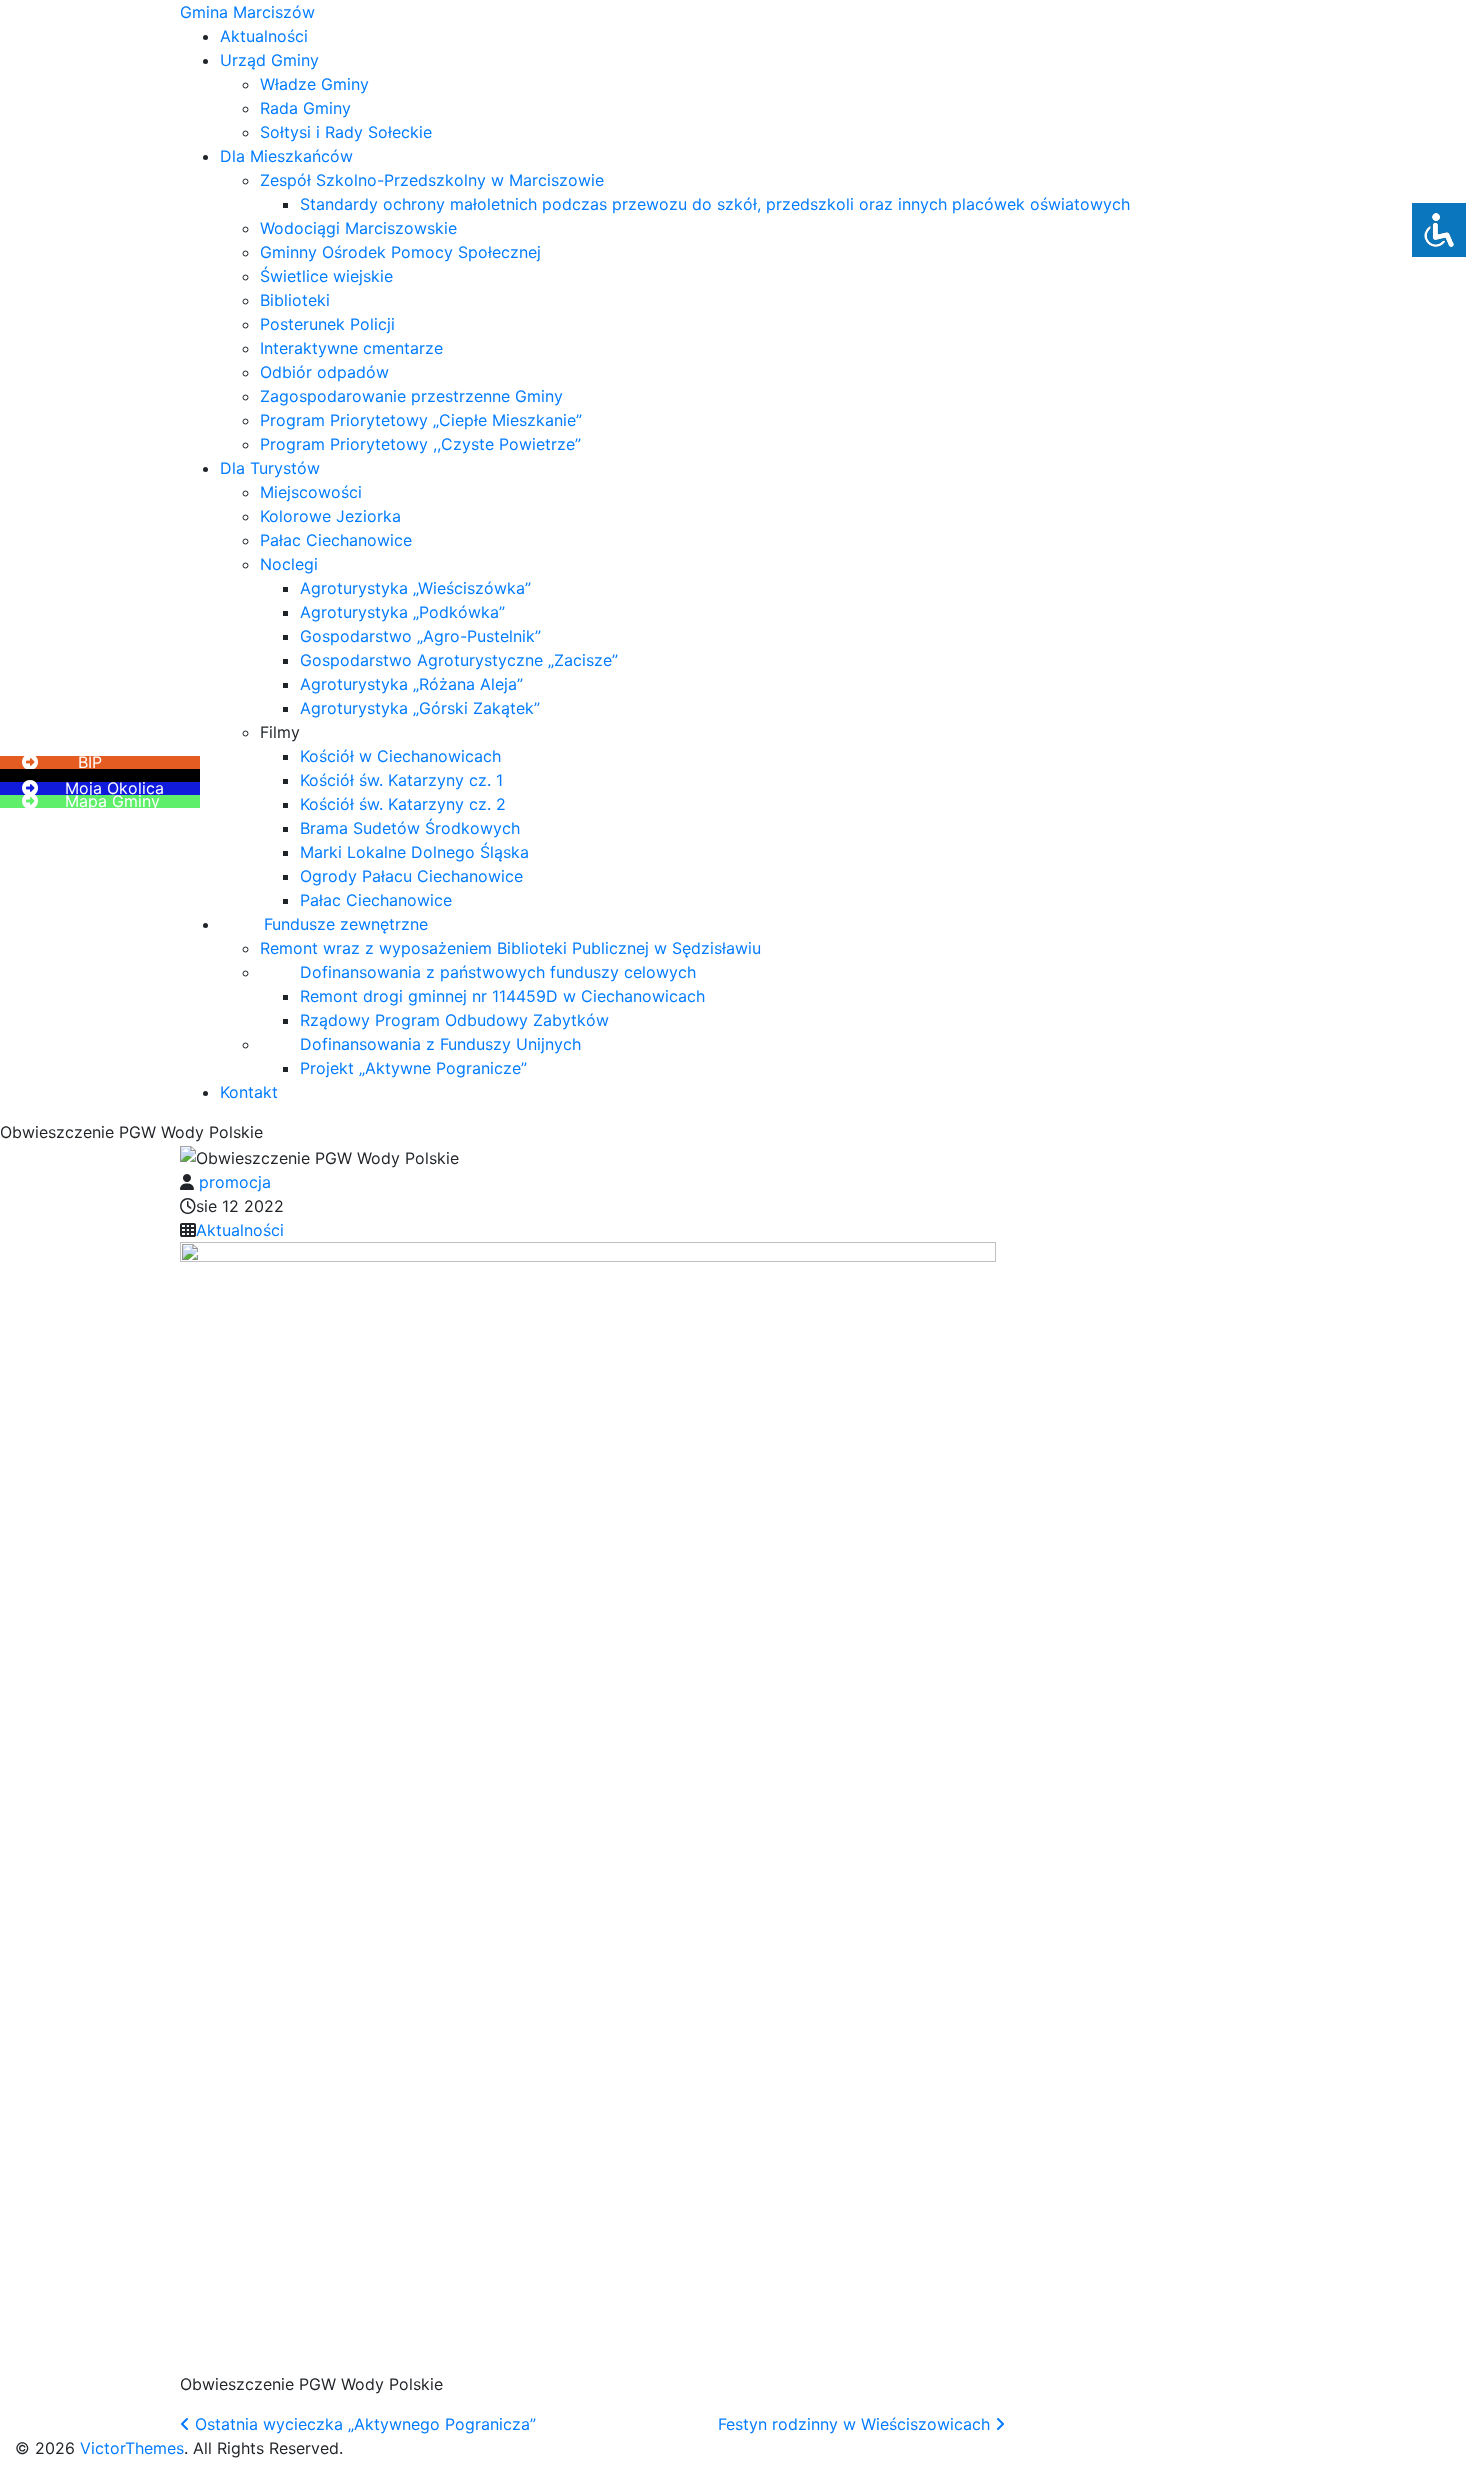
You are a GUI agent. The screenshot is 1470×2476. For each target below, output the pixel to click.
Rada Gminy (305, 108)
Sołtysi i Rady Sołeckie (346, 132)
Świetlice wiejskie (326, 276)
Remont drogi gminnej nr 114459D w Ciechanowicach (502, 996)
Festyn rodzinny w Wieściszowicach (856, 2424)
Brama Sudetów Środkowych (410, 828)
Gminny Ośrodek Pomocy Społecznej (400, 252)
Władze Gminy (314, 84)
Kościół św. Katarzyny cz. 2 (403, 804)
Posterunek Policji (327, 324)
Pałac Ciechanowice (336, 540)
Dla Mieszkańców (286, 156)
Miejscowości (311, 492)
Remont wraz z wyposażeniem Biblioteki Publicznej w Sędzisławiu (510, 948)
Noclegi (289, 564)
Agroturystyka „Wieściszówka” (415, 588)
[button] (60, 749)
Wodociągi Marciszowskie (358, 228)
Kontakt (249, 1092)
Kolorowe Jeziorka (330, 516)
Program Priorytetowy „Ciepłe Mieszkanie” (421, 420)
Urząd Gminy (269, 60)
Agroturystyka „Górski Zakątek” (420, 708)
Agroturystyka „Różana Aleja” (411, 684)
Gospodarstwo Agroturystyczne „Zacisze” (459, 660)
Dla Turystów (270, 468)
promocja (235, 1182)
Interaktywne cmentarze (351, 348)
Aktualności (264, 36)
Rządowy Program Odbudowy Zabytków (454, 1020)
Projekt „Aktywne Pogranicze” (413, 1068)
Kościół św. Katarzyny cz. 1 (401, 780)
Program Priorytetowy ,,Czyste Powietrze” (420, 444)
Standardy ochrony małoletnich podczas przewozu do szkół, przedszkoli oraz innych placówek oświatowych (715, 204)
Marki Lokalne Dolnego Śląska (414, 852)
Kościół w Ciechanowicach (400, 756)
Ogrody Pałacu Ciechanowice (411, 876)
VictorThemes (129, 2448)
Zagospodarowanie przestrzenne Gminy (411, 396)
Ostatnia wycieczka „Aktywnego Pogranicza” (363, 2424)
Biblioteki (295, 300)
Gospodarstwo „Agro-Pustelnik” (420, 636)
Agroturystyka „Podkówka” (402, 612)
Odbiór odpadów (324, 372)
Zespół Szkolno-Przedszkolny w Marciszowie (432, 180)
